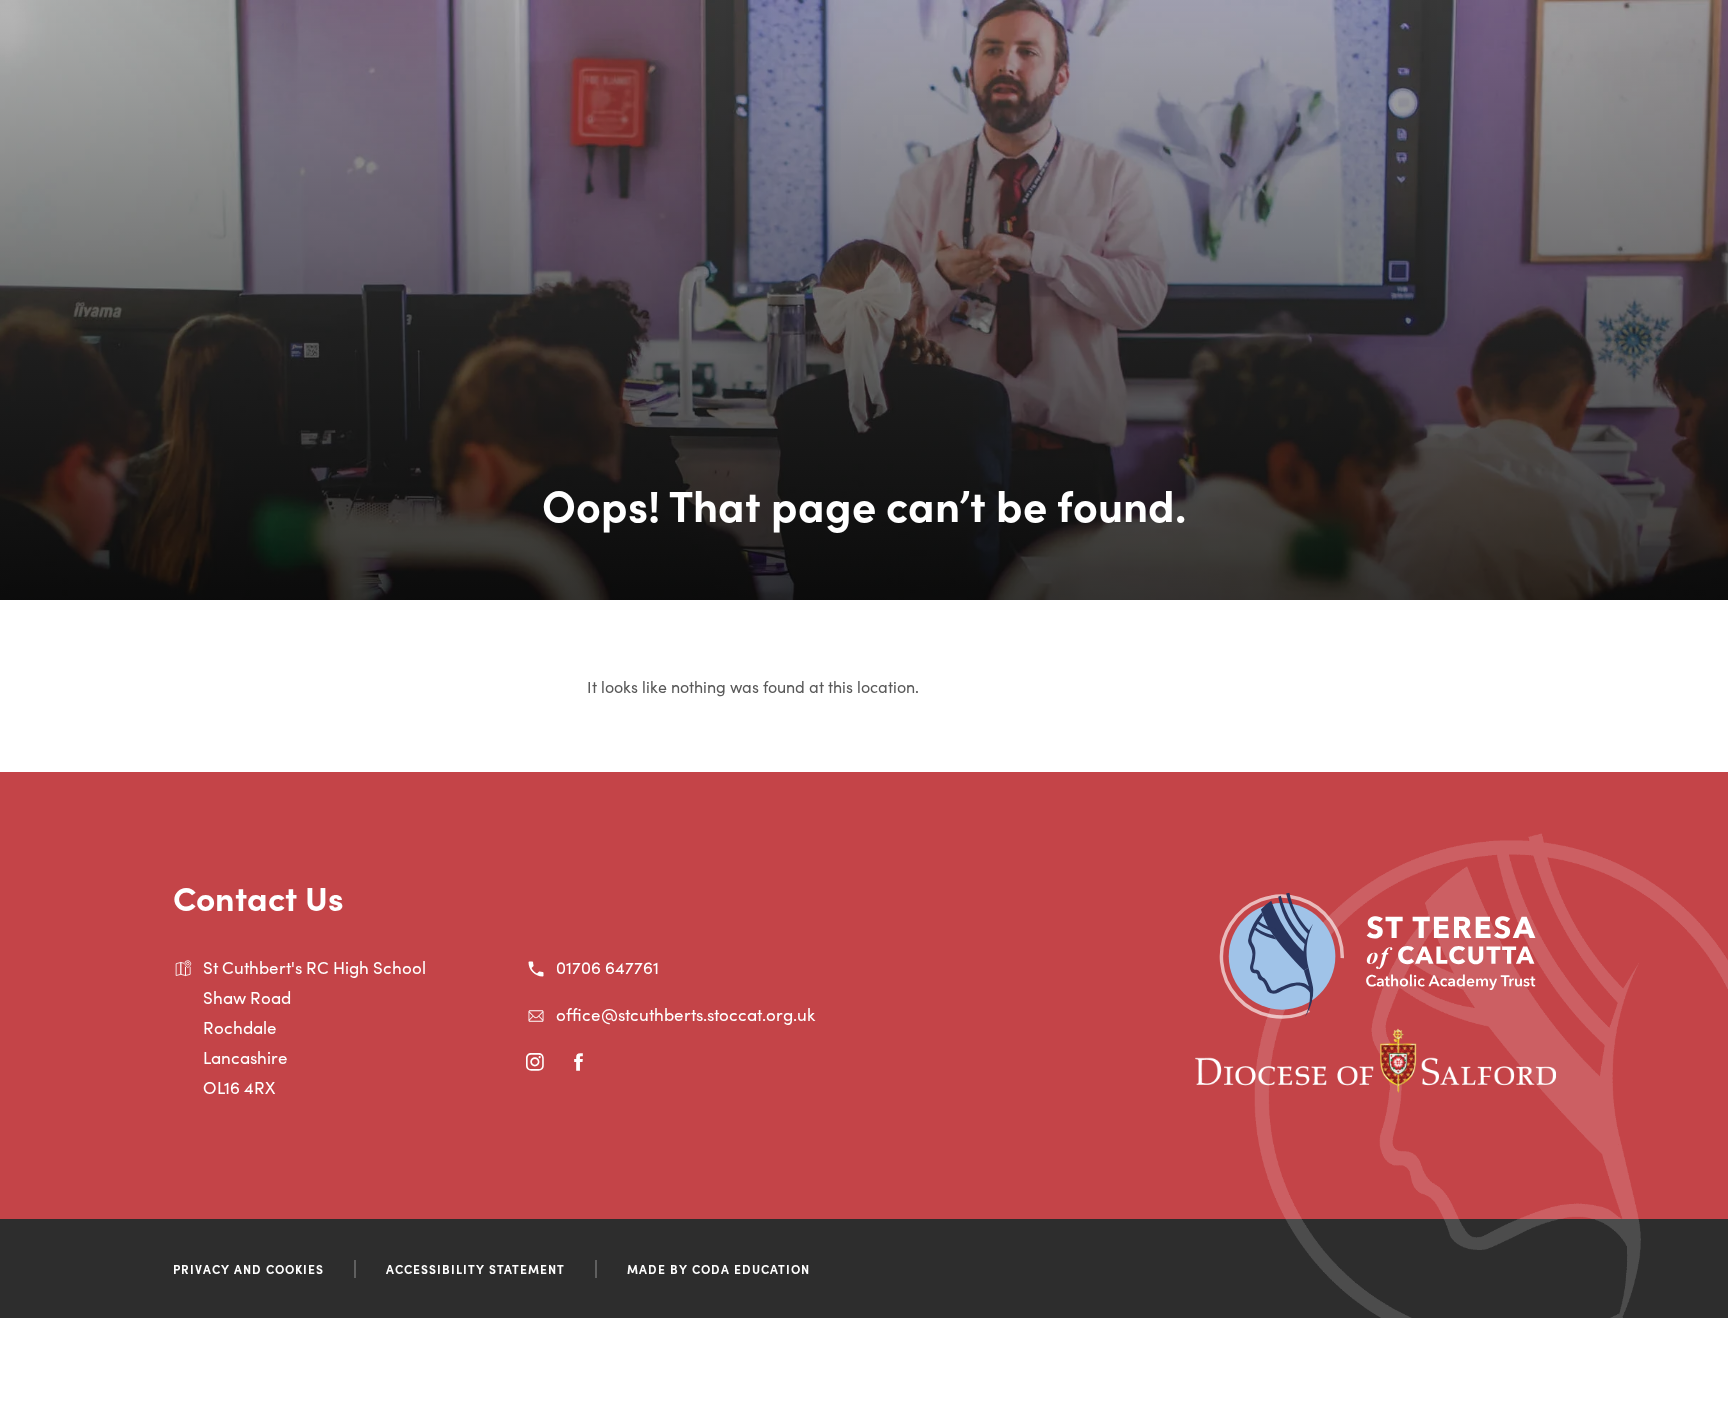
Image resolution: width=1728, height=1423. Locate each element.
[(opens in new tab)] (1377, 1012)
